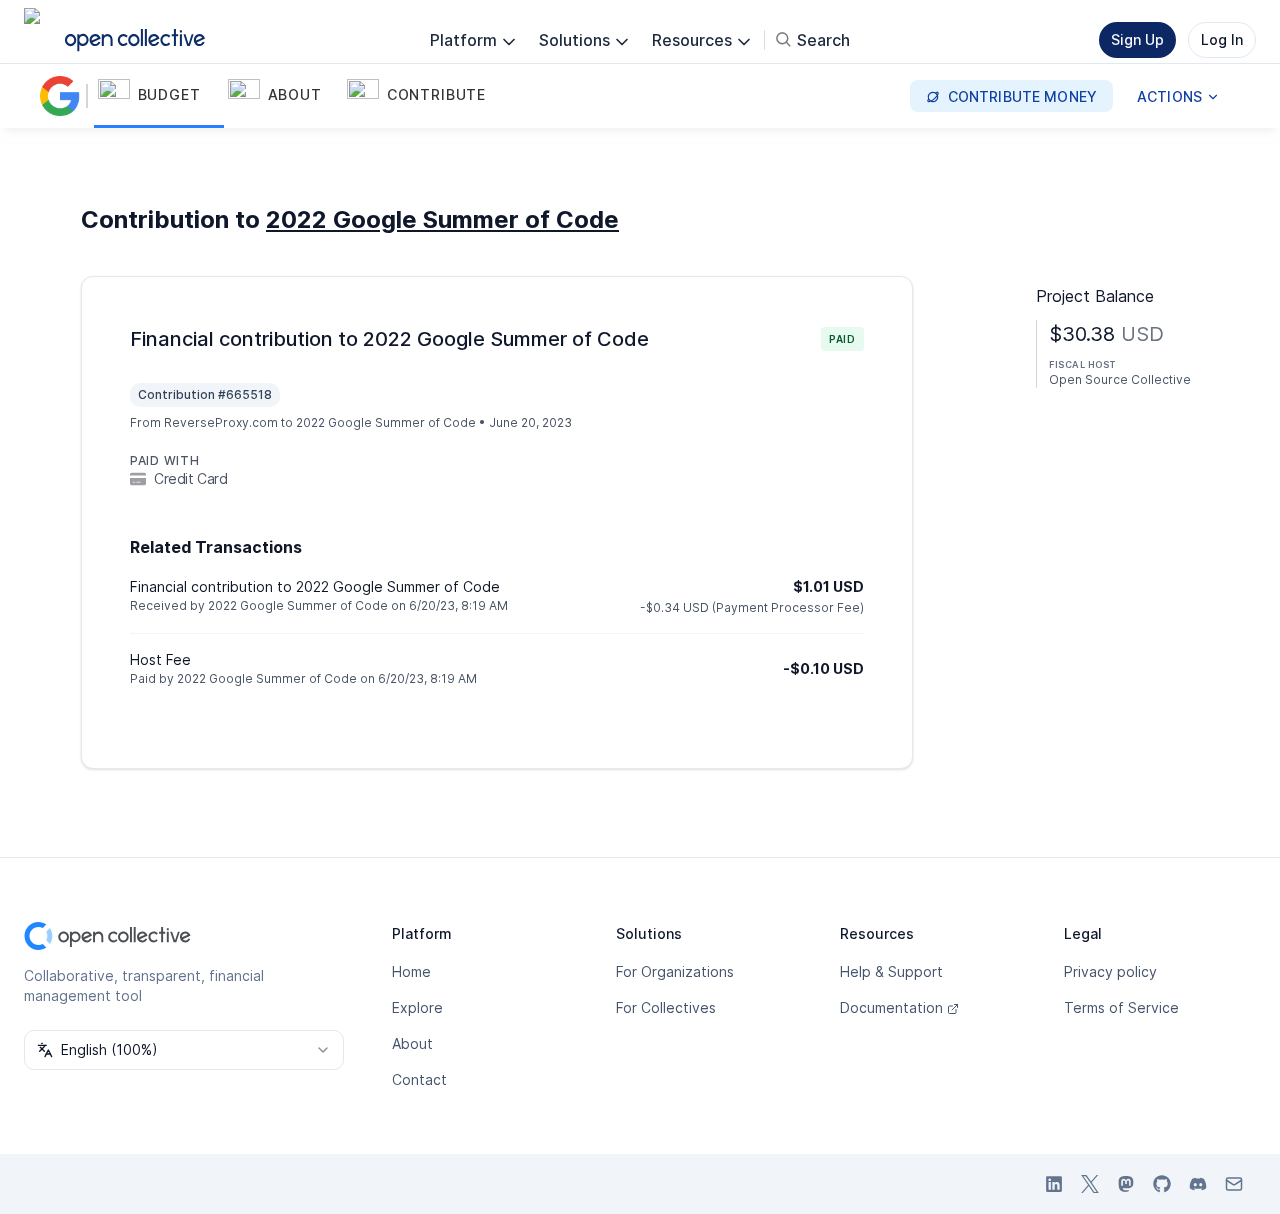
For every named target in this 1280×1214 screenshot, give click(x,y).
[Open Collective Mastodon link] (1126, 1184)
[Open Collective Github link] (1162, 1184)
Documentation (891, 1007)
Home (411, 971)
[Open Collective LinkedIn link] (1054, 1184)
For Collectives (666, 1007)
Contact (419, 1079)
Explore (417, 1007)
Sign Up (1137, 39)
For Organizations (675, 971)
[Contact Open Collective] (1234, 1184)
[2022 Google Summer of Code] (64, 96)
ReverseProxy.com (221, 422)
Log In (1222, 39)
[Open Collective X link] (1090, 1184)
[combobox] (184, 1050)
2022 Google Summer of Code (442, 219)
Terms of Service (1121, 1007)
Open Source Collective (1120, 379)
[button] (159, 96)
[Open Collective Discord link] (1198, 1184)
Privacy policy (1110, 971)
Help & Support (891, 971)
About (412, 1043)
